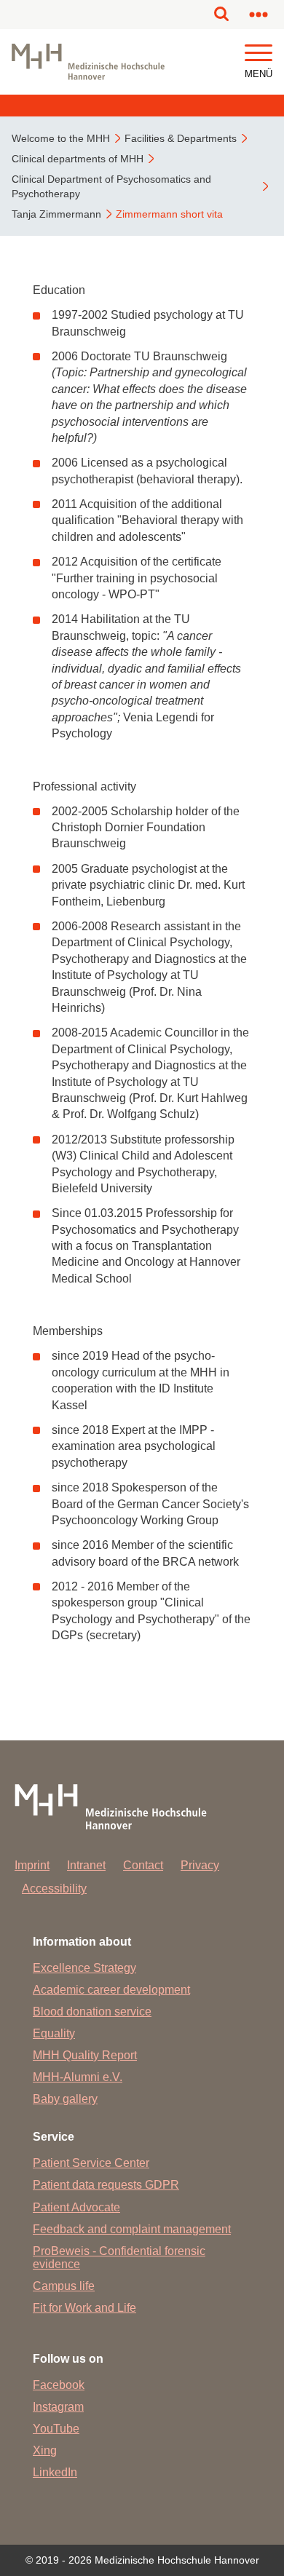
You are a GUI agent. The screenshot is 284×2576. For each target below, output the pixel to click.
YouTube (56, 2429)
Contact (143, 1865)
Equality (54, 2033)
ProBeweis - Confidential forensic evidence (119, 2258)
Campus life (64, 2286)
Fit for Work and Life (84, 2308)
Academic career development (111, 1990)
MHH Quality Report (85, 2055)
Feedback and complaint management (132, 2229)
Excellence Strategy (84, 1968)
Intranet (86, 1865)
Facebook (59, 2385)
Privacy (200, 1865)
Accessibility (54, 1889)
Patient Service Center (91, 2163)
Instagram (58, 2407)
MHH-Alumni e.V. (78, 2077)
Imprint (32, 1865)
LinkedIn (55, 2472)
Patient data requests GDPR (106, 2185)
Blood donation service (92, 2012)
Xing (45, 2450)
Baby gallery (65, 2099)
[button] (259, 53)
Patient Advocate (76, 2207)
